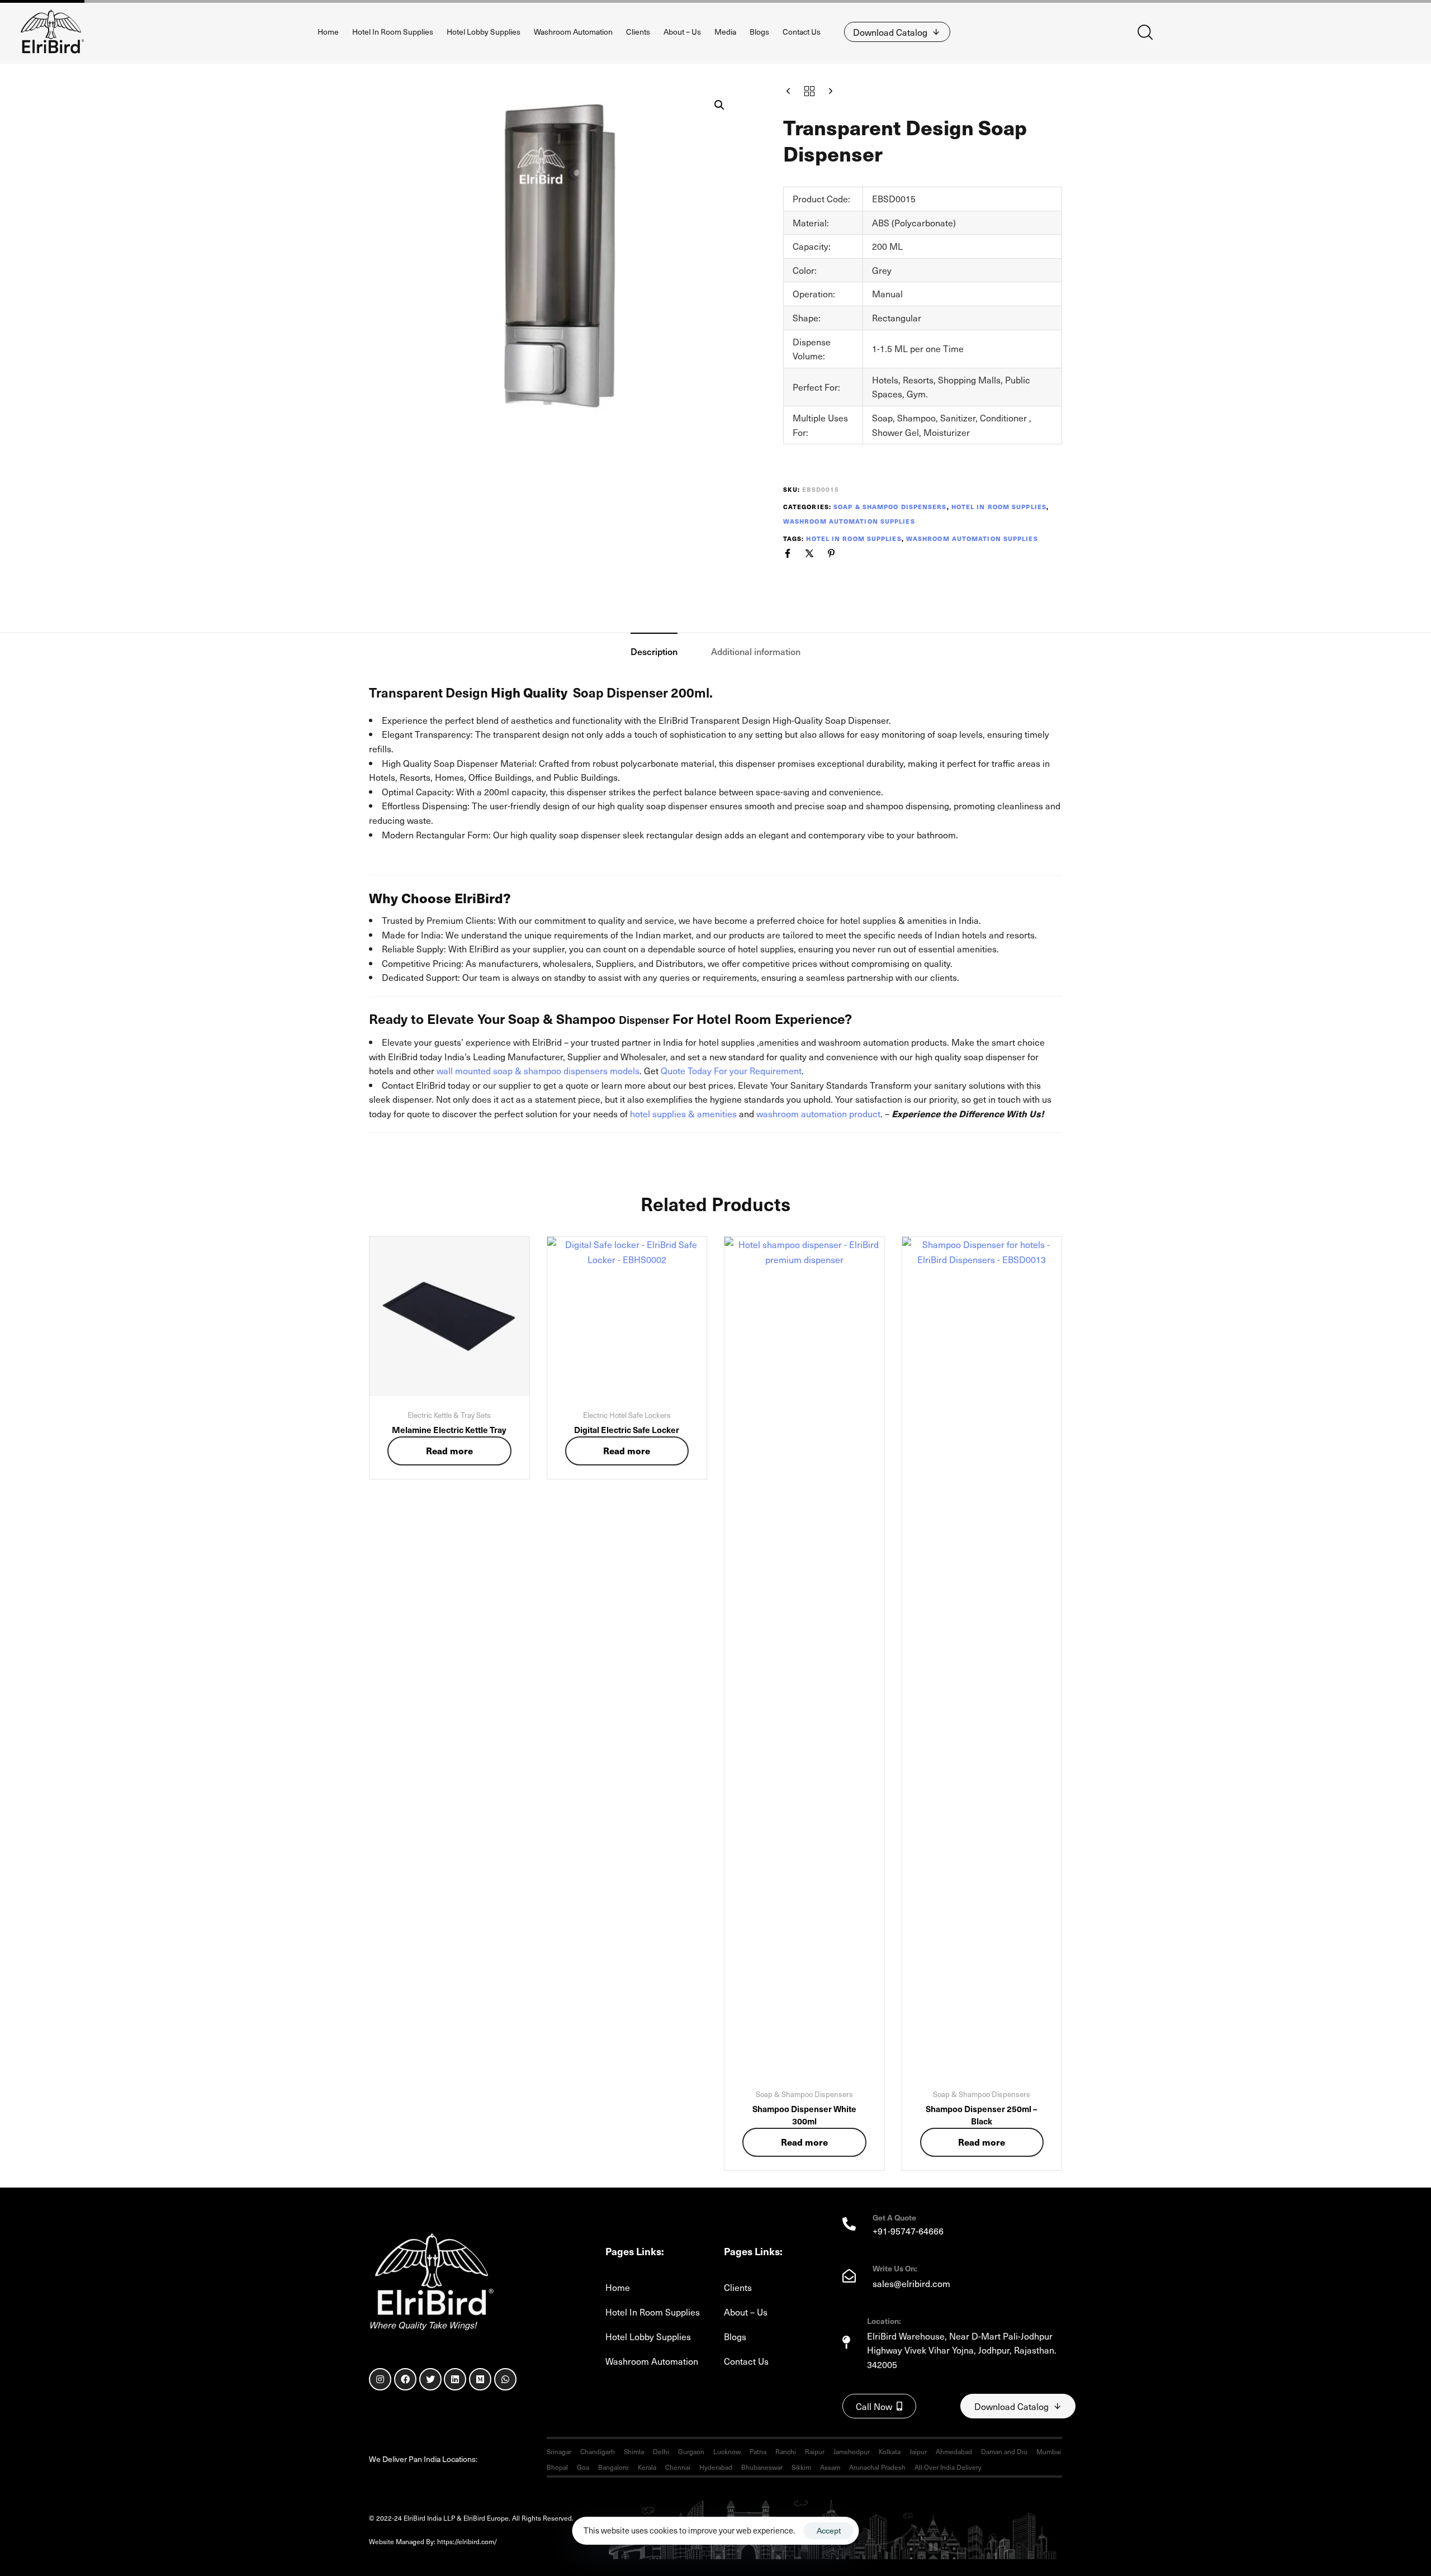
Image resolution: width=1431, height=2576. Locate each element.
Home (328, 32)
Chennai (678, 2467)
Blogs (759, 32)
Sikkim (801, 2467)
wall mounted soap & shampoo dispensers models (538, 1070)
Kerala (647, 2467)
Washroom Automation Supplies (849, 521)
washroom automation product (818, 1113)
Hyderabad (716, 2467)
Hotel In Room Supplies (393, 32)
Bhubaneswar (762, 2467)
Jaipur (918, 2451)
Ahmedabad (954, 2451)
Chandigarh (598, 2451)
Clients (638, 32)
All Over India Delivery (948, 2467)
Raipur (815, 2451)
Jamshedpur (852, 2451)
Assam (830, 2467)
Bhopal (557, 2467)
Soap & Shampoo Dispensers (890, 507)
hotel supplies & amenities (683, 1113)
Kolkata (890, 2451)
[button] (1145, 32)
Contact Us (802, 32)
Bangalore (613, 2467)
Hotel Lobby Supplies (484, 32)
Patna (758, 2451)
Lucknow (727, 2451)
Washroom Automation (573, 32)
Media (725, 32)
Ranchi (786, 2451)
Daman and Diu (1004, 2451)
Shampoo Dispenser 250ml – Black (982, 2115)
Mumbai (1049, 2451)
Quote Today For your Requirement (731, 1070)
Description (654, 651)
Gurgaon (691, 2451)
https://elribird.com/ (474, 2541)
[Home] (432, 2276)
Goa (583, 2467)
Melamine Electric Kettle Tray (449, 1429)
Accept (829, 2530)
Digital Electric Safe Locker (627, 1429)
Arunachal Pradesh (877, 2467)
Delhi (661, 2451)
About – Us (682, 32)
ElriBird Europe (534, 2541)
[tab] (654, 651)
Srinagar (559, 2451)
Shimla (634, 2451)
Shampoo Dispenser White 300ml (804, 2115)
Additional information (756, 651)
